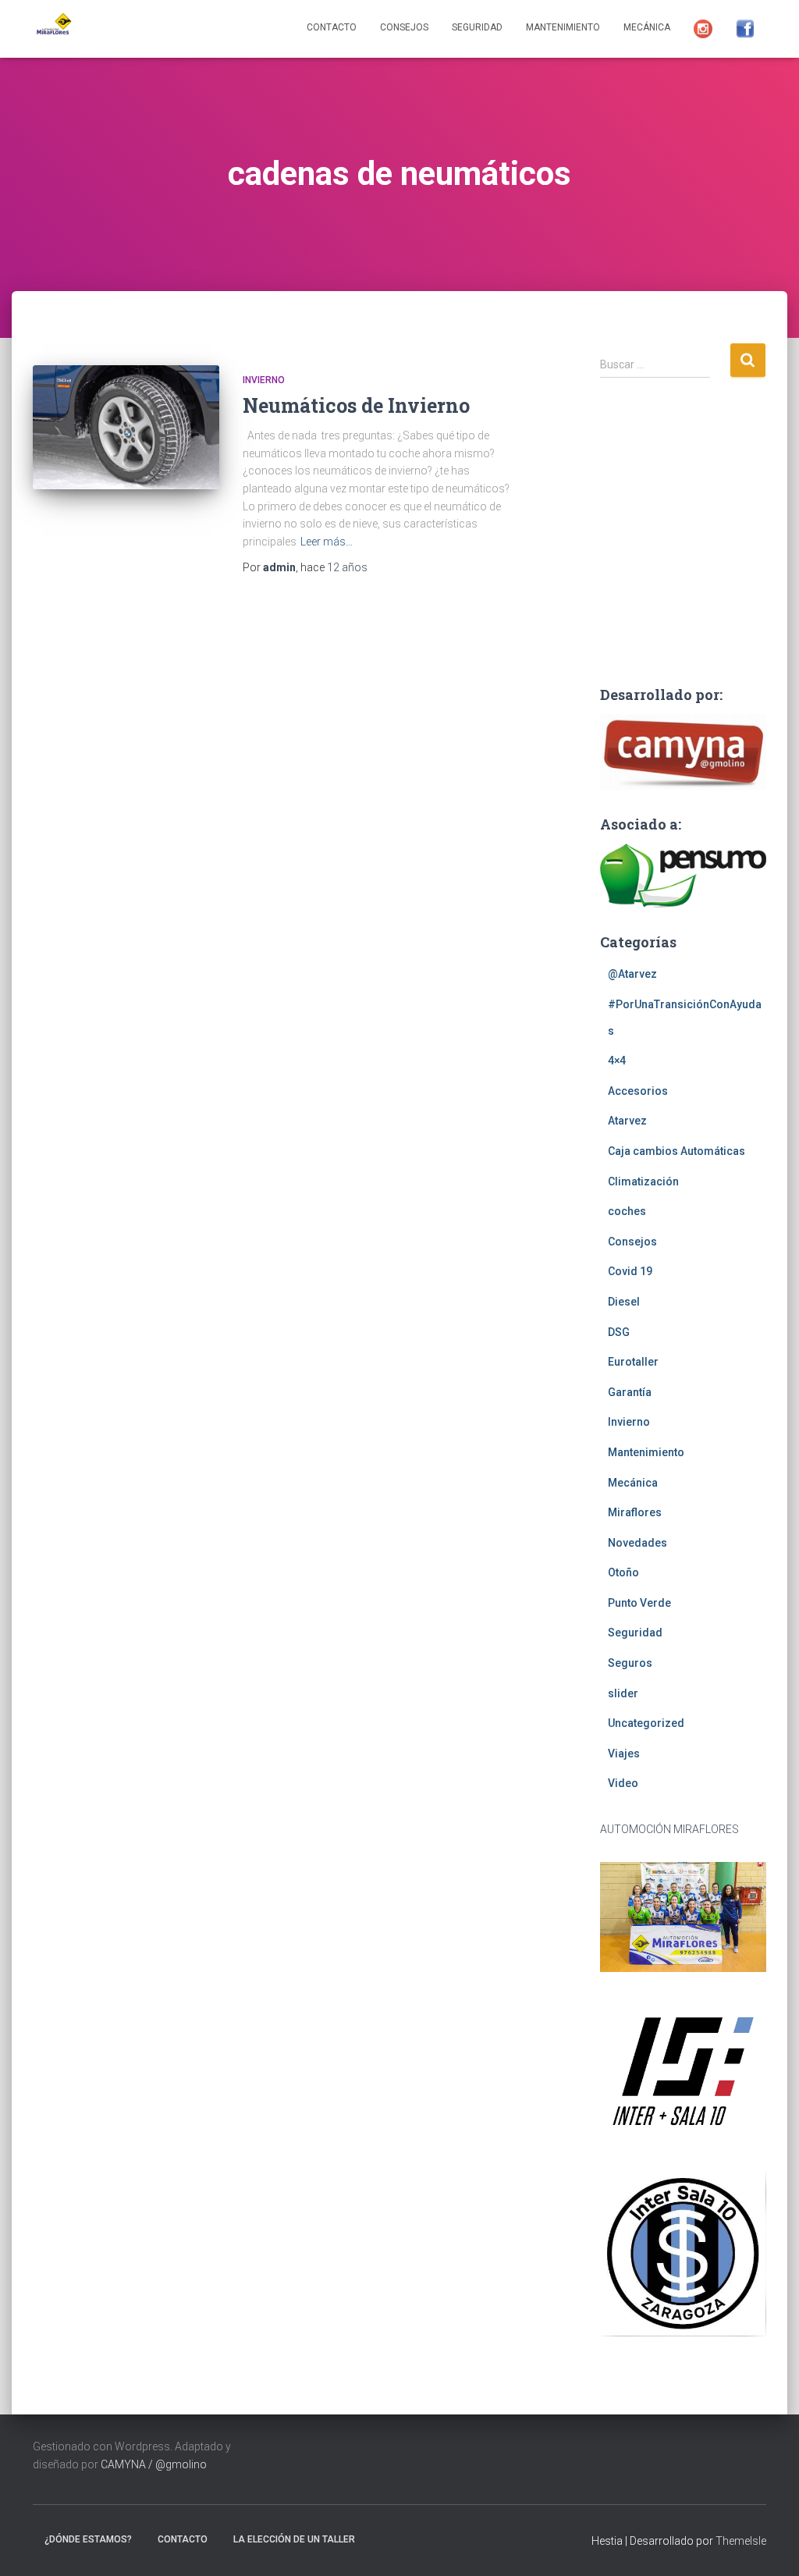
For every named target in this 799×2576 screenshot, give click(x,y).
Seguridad (477, 27)
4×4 (617, 1061)
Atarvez (627, 1121)
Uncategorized (646, 1723)
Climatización (643, 1181)
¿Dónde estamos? (88, 2539)
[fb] (745, 29)
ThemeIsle (741, 2541)
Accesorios (638, 1091)
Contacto (332, 27)
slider (623, 1693)
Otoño (623, 1572)
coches (627, 1211)
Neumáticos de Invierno (356, 405)
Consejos (404, 27)
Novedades (637, 1543)
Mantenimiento (563, 27)
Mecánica (647, 27)
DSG (619, 1332)
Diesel (624, 1302)
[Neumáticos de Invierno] (126, 427)
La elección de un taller (294, 2539)
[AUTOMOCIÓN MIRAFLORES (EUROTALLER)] (52, 29)
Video (623, 1783)
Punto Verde (639, 1603)
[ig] (703, 29)
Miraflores (635, 1512)
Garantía (630, 1392)
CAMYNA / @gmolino (154, 2464)
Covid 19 (630, 1271)
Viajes (624, 1753)
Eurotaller (633, 1362)
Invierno (264, 380)
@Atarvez (632, 974)
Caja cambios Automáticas (676, 1151)
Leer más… (327, 542)
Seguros (630, 1663)
